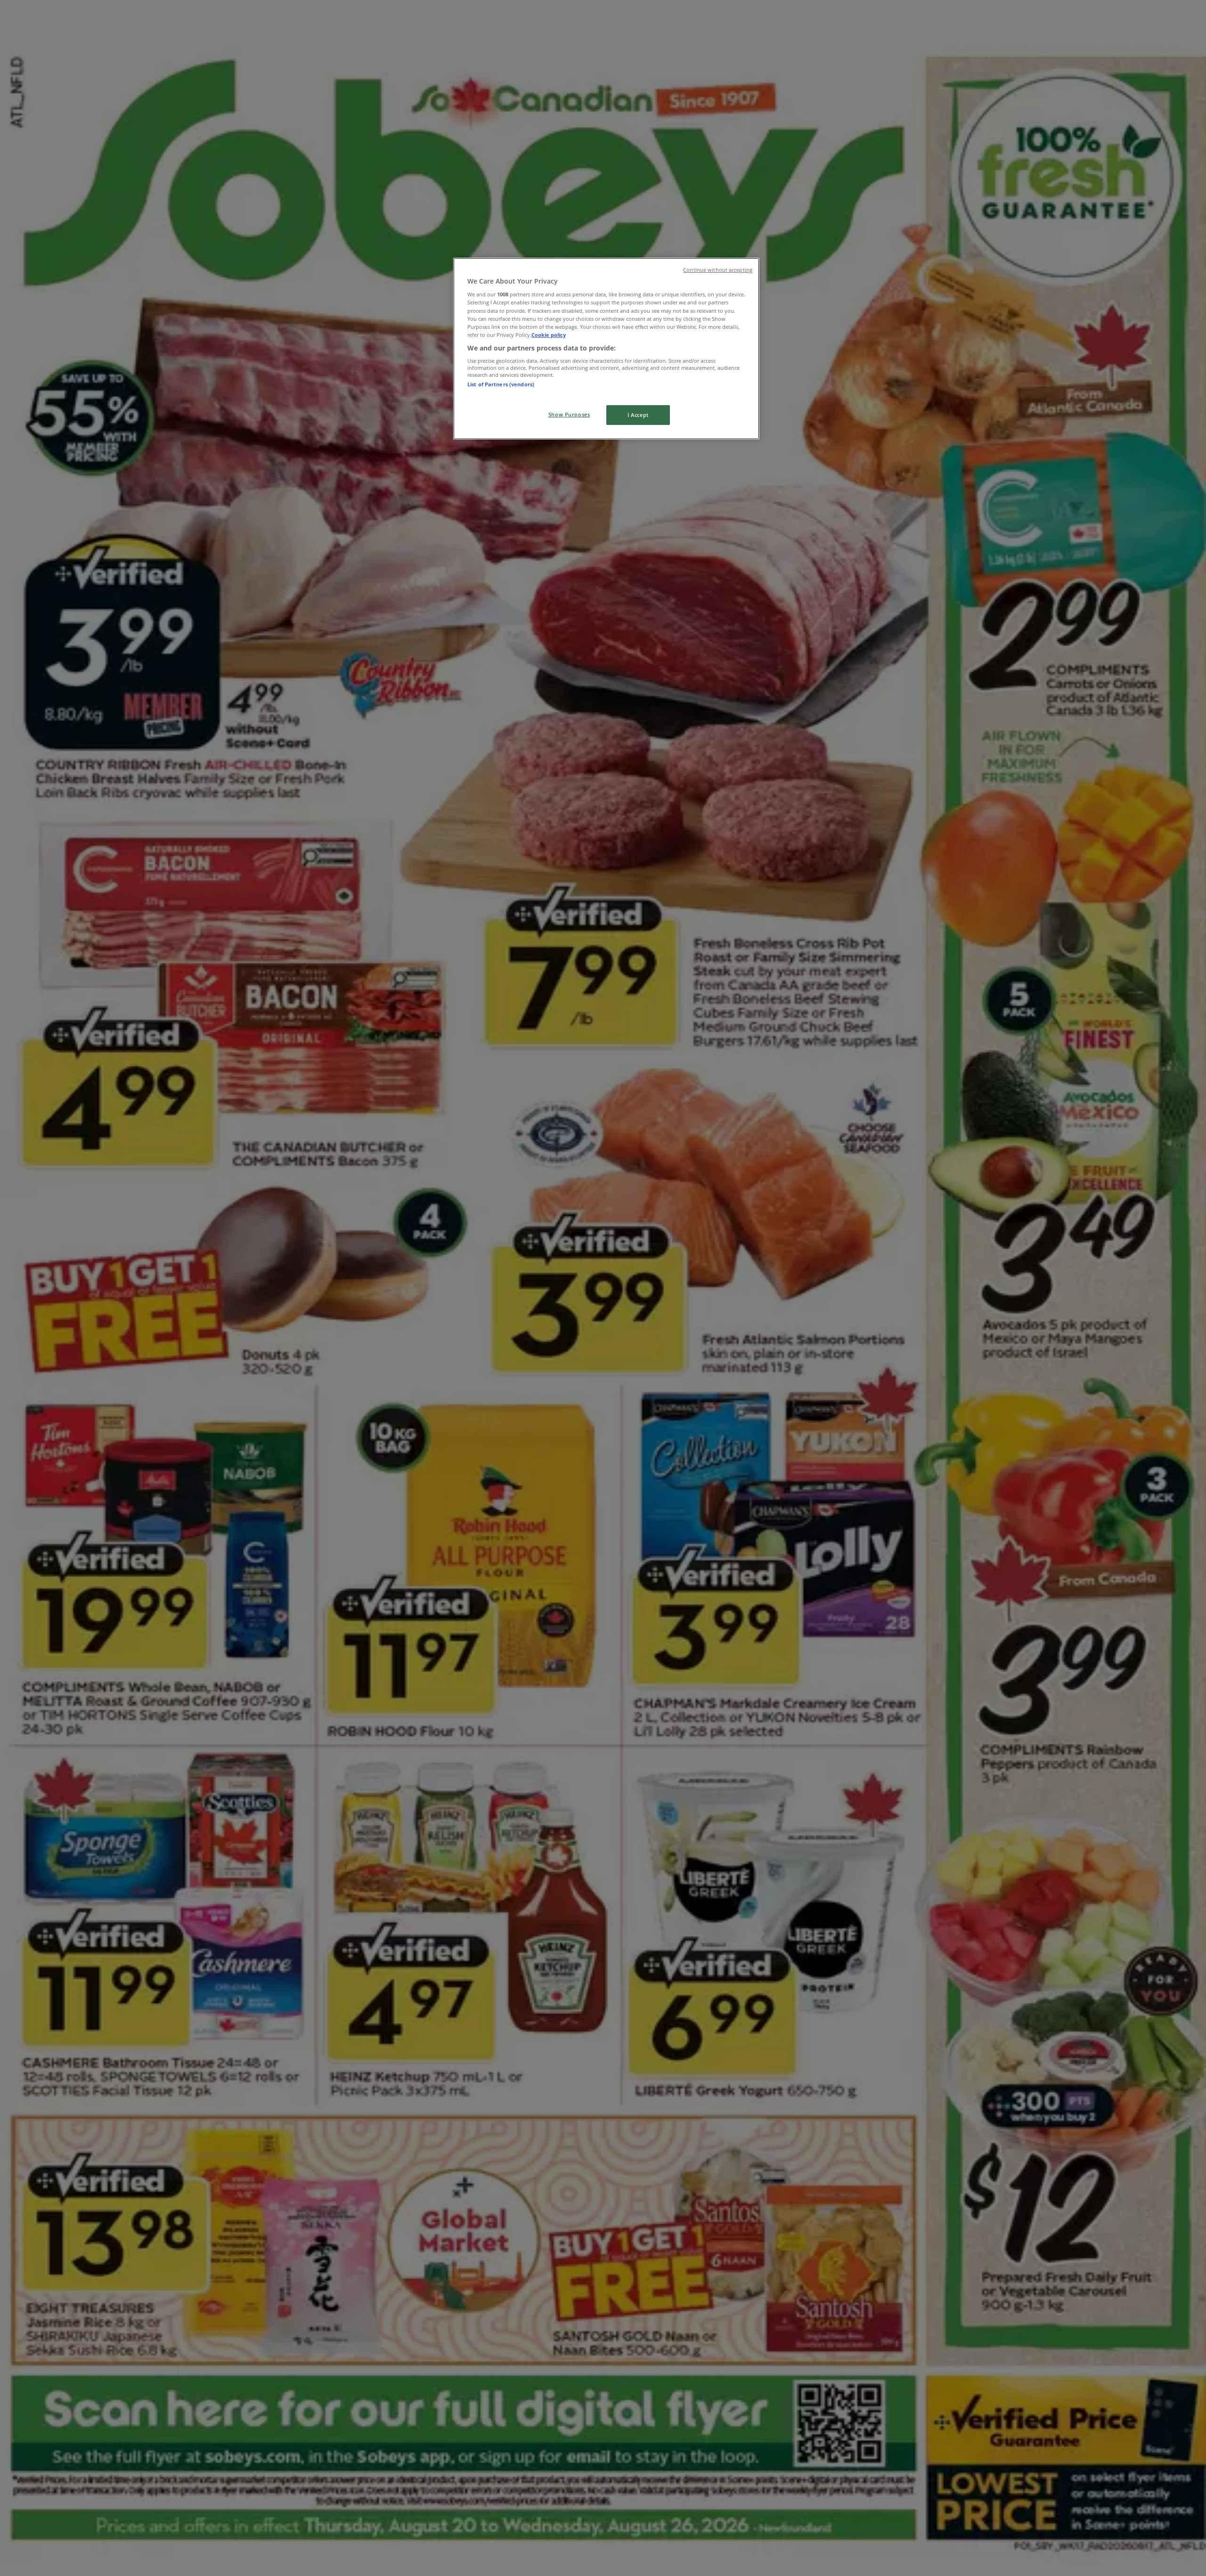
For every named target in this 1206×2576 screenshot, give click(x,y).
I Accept (638, 415)
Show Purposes (569, 414)
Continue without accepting (718, 270)
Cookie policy (549, 335)
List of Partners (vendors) (501, 384)
